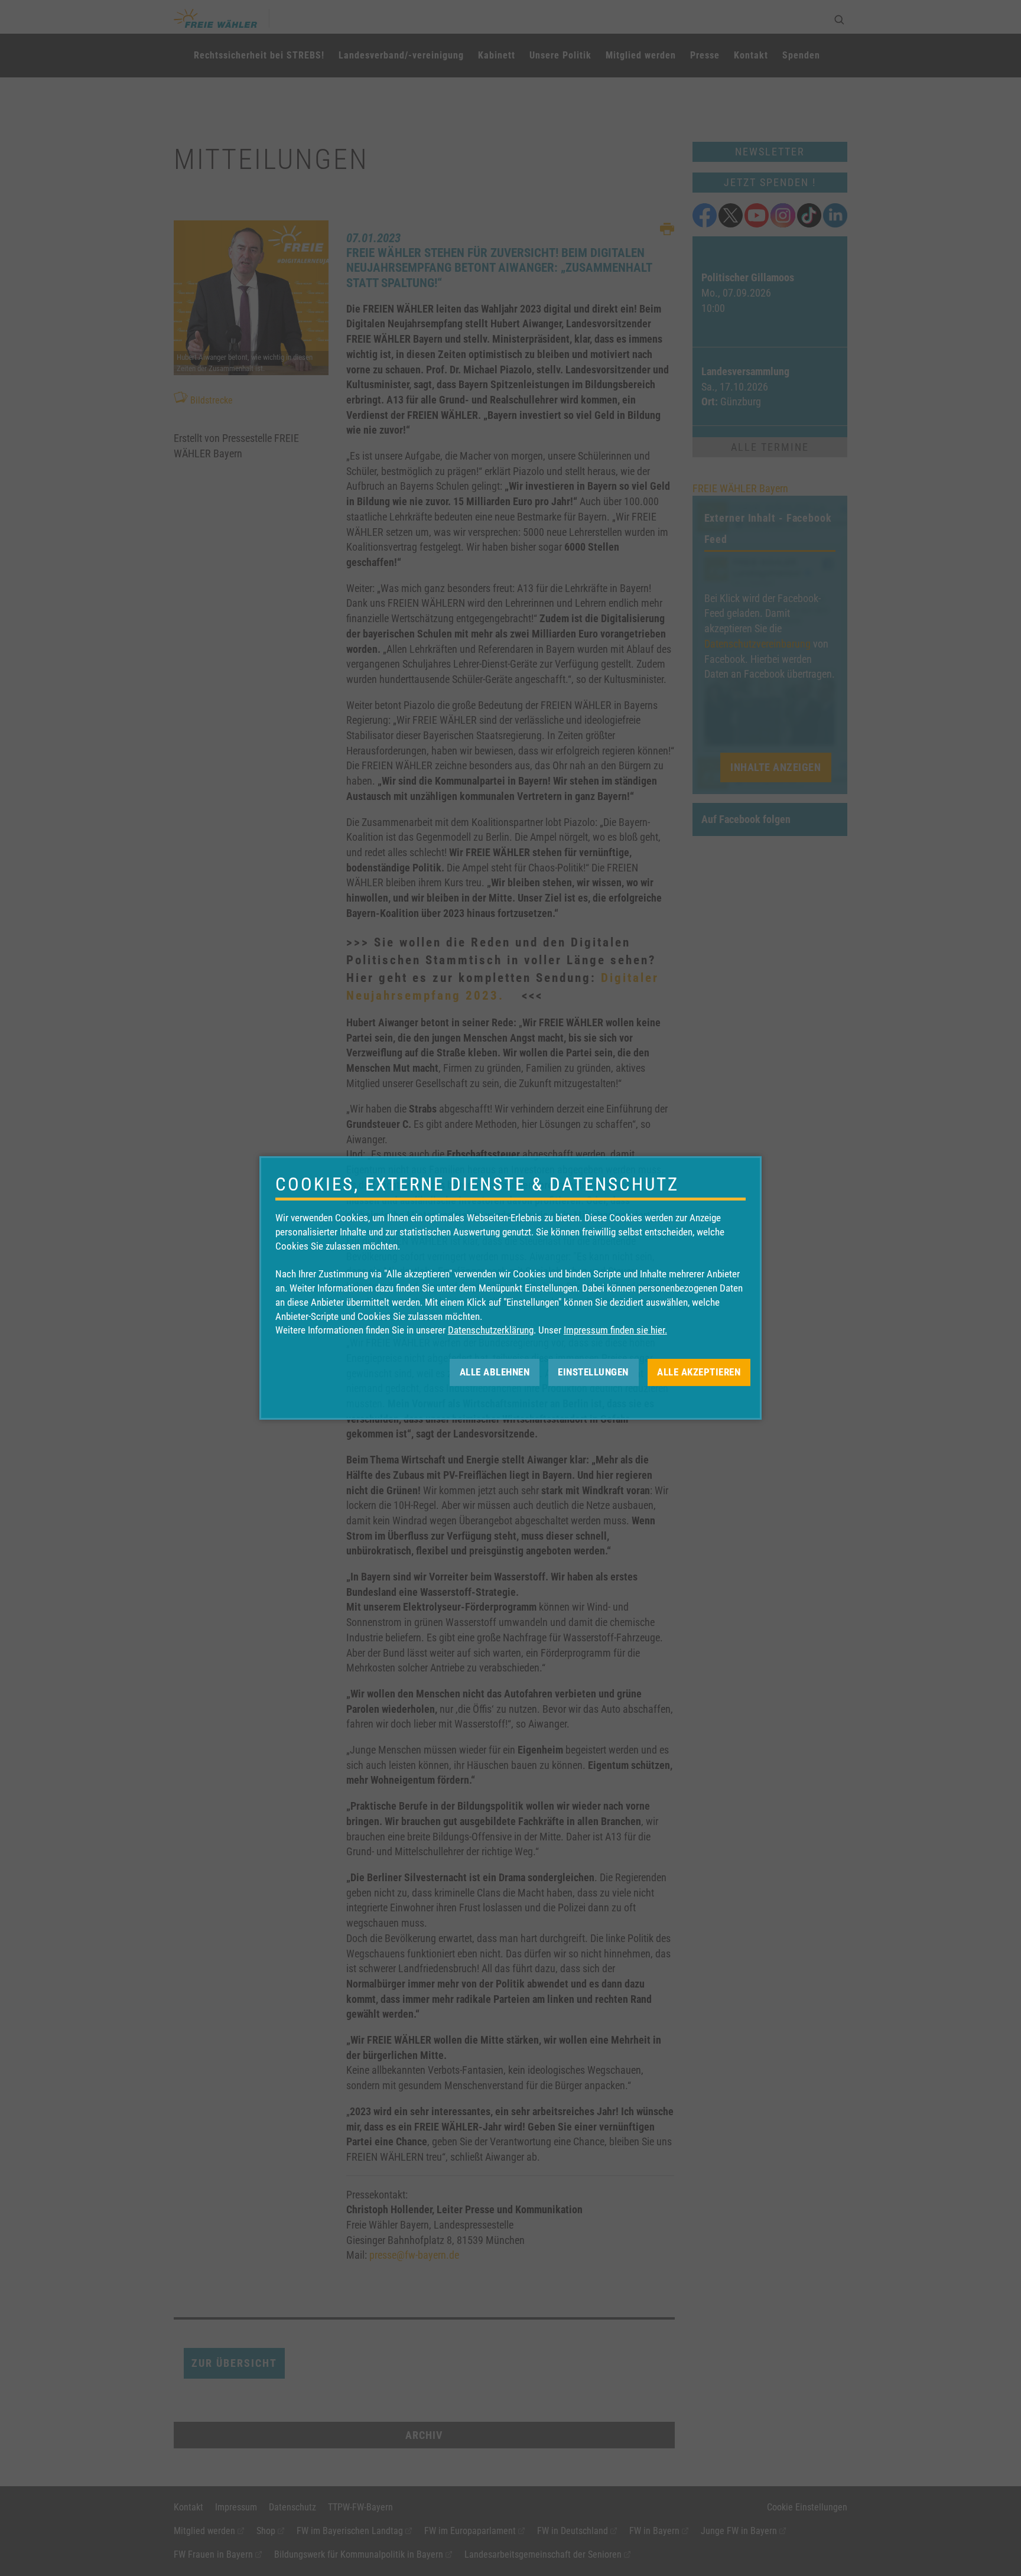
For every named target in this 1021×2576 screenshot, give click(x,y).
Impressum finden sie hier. (615, 1330)
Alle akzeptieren (699, 1372)
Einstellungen (593, 1372)
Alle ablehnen (495, 1372)
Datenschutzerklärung (491, 1330)
